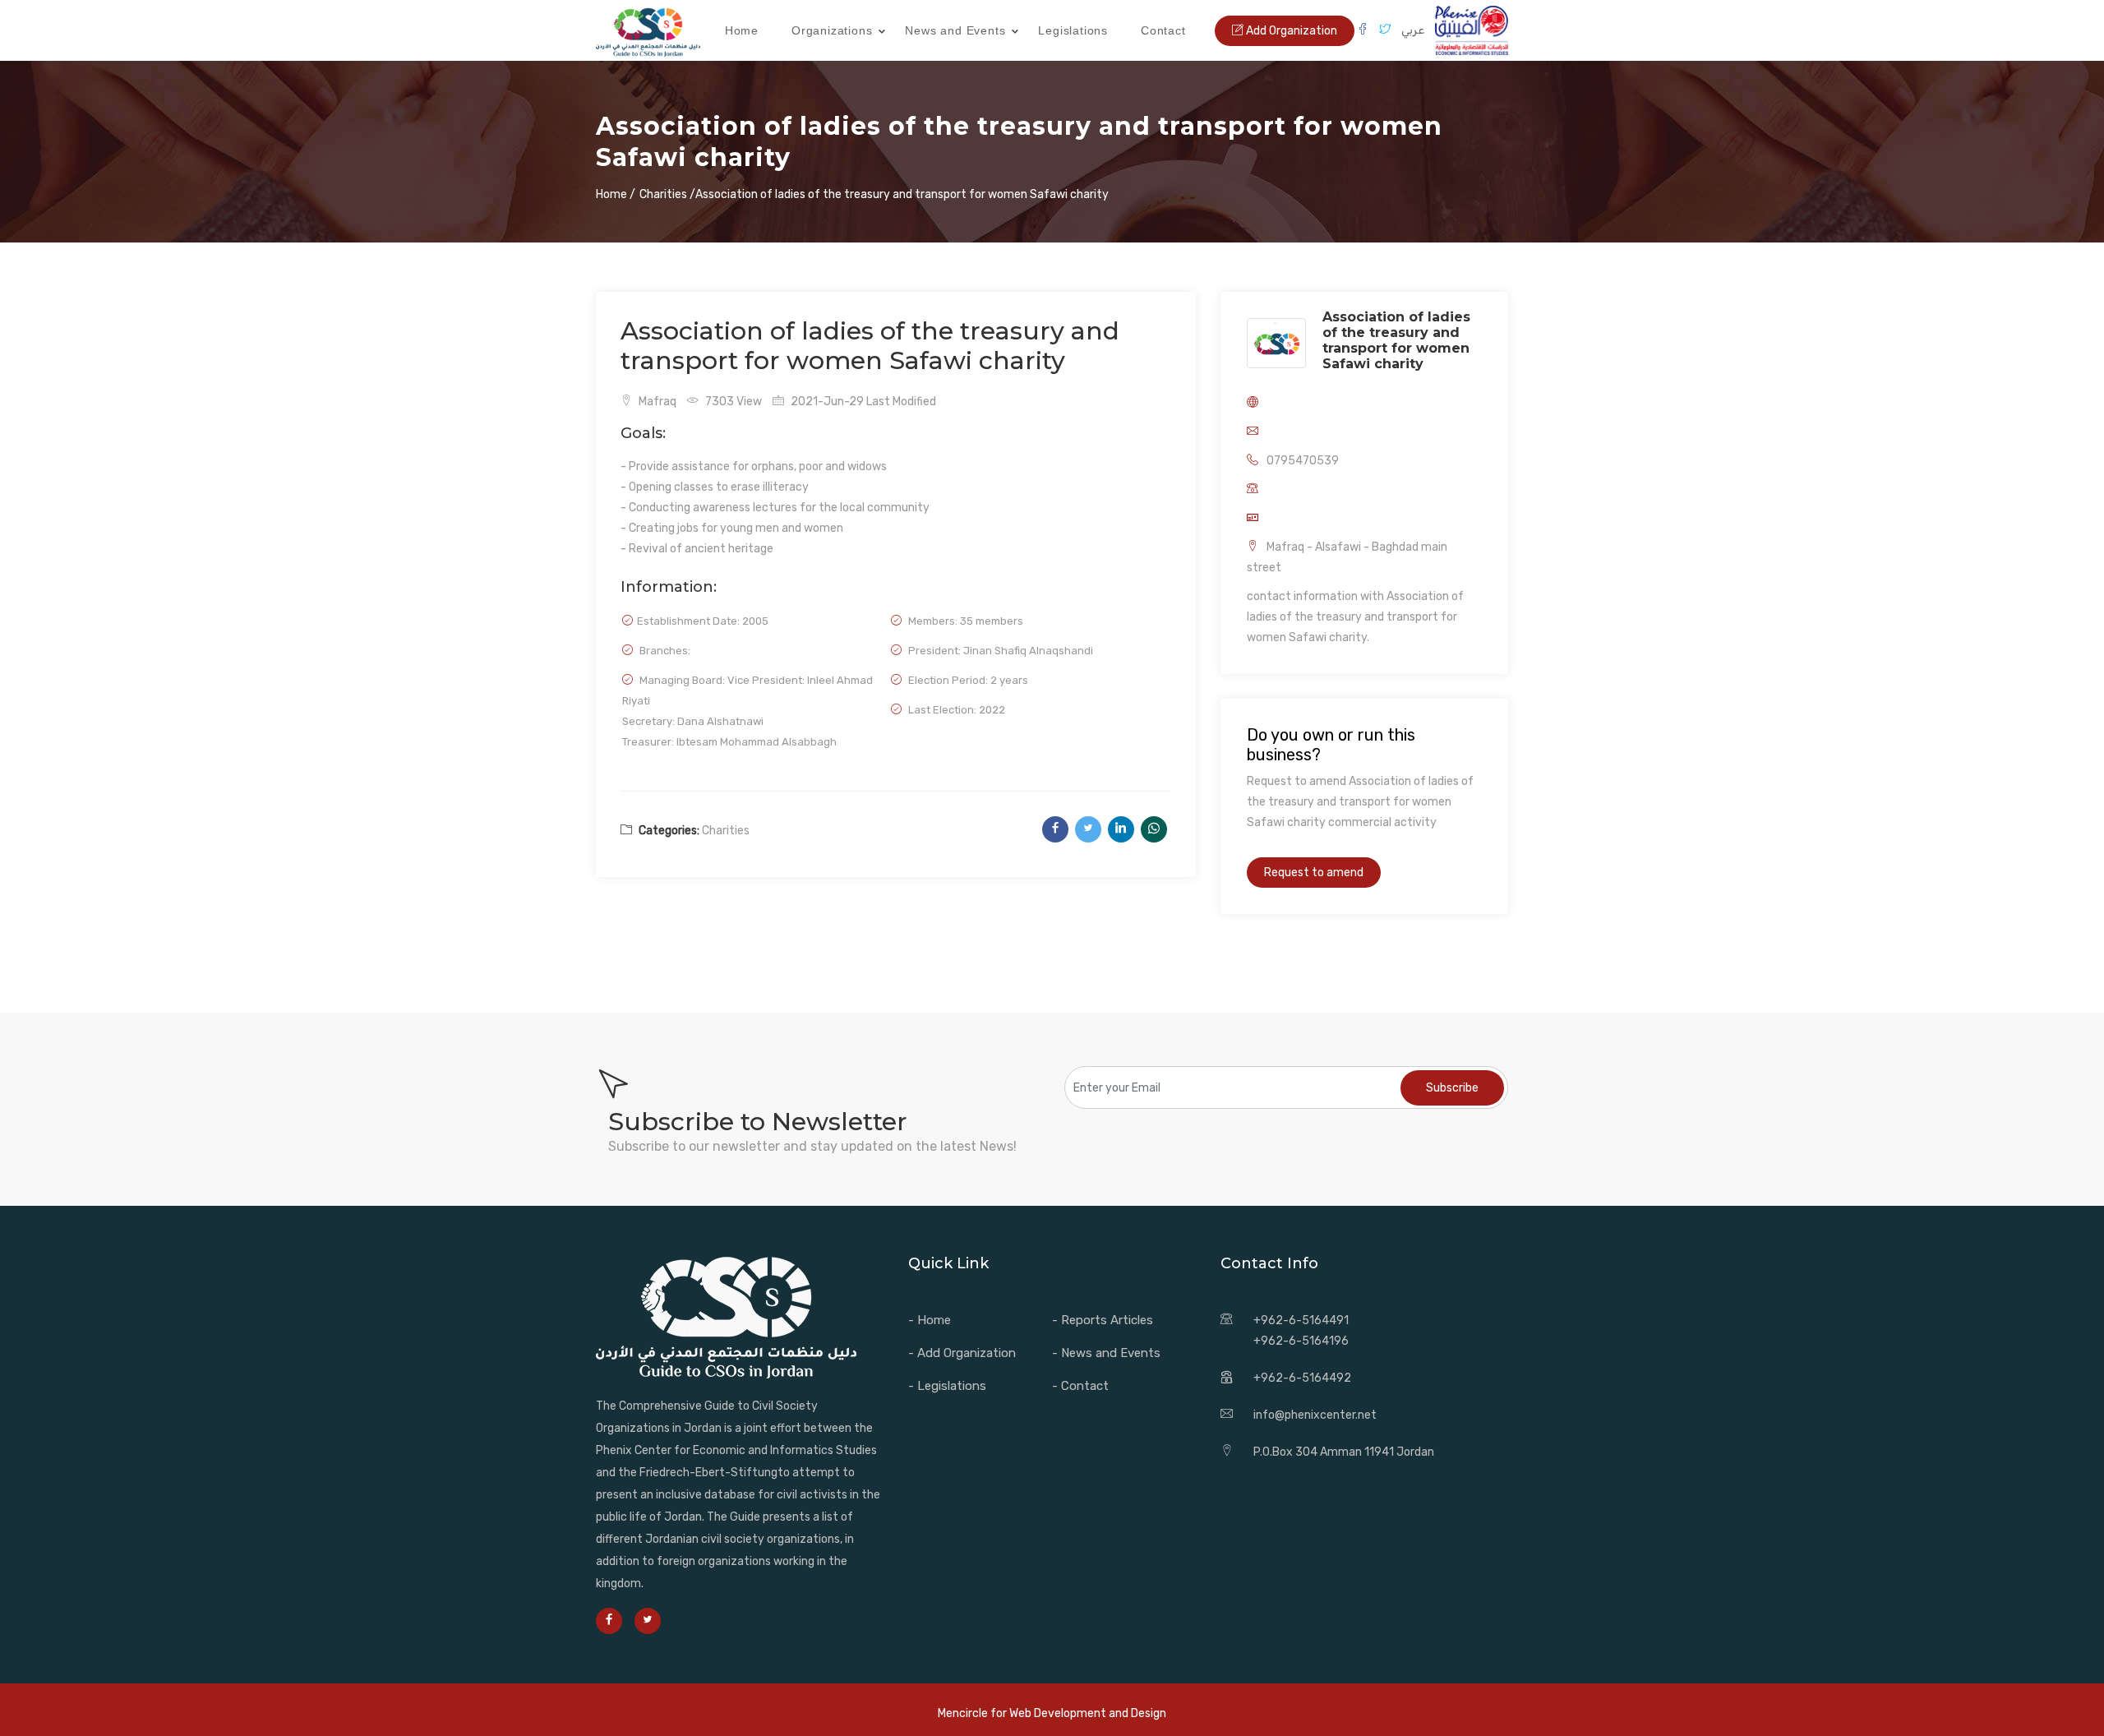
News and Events (955, 30)
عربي (1413, 30)
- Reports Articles (1103, 1320)
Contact (1163, 30)
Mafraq (656, 402)
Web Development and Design (1088, 1713)
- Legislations (947, 1386)
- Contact (1080, 1386)
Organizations (832, 30)
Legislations (1073, 30)
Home (742, 30)
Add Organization (1290, 31)
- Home (930, 1320)
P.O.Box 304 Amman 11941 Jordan (1344, 1452)
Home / (616, 194)
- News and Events (1106, 1353)
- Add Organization (962, 1353)
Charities (726, 831)
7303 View (732, 402)
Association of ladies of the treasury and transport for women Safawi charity (1396, 340)
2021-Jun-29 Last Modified (862, 402)
